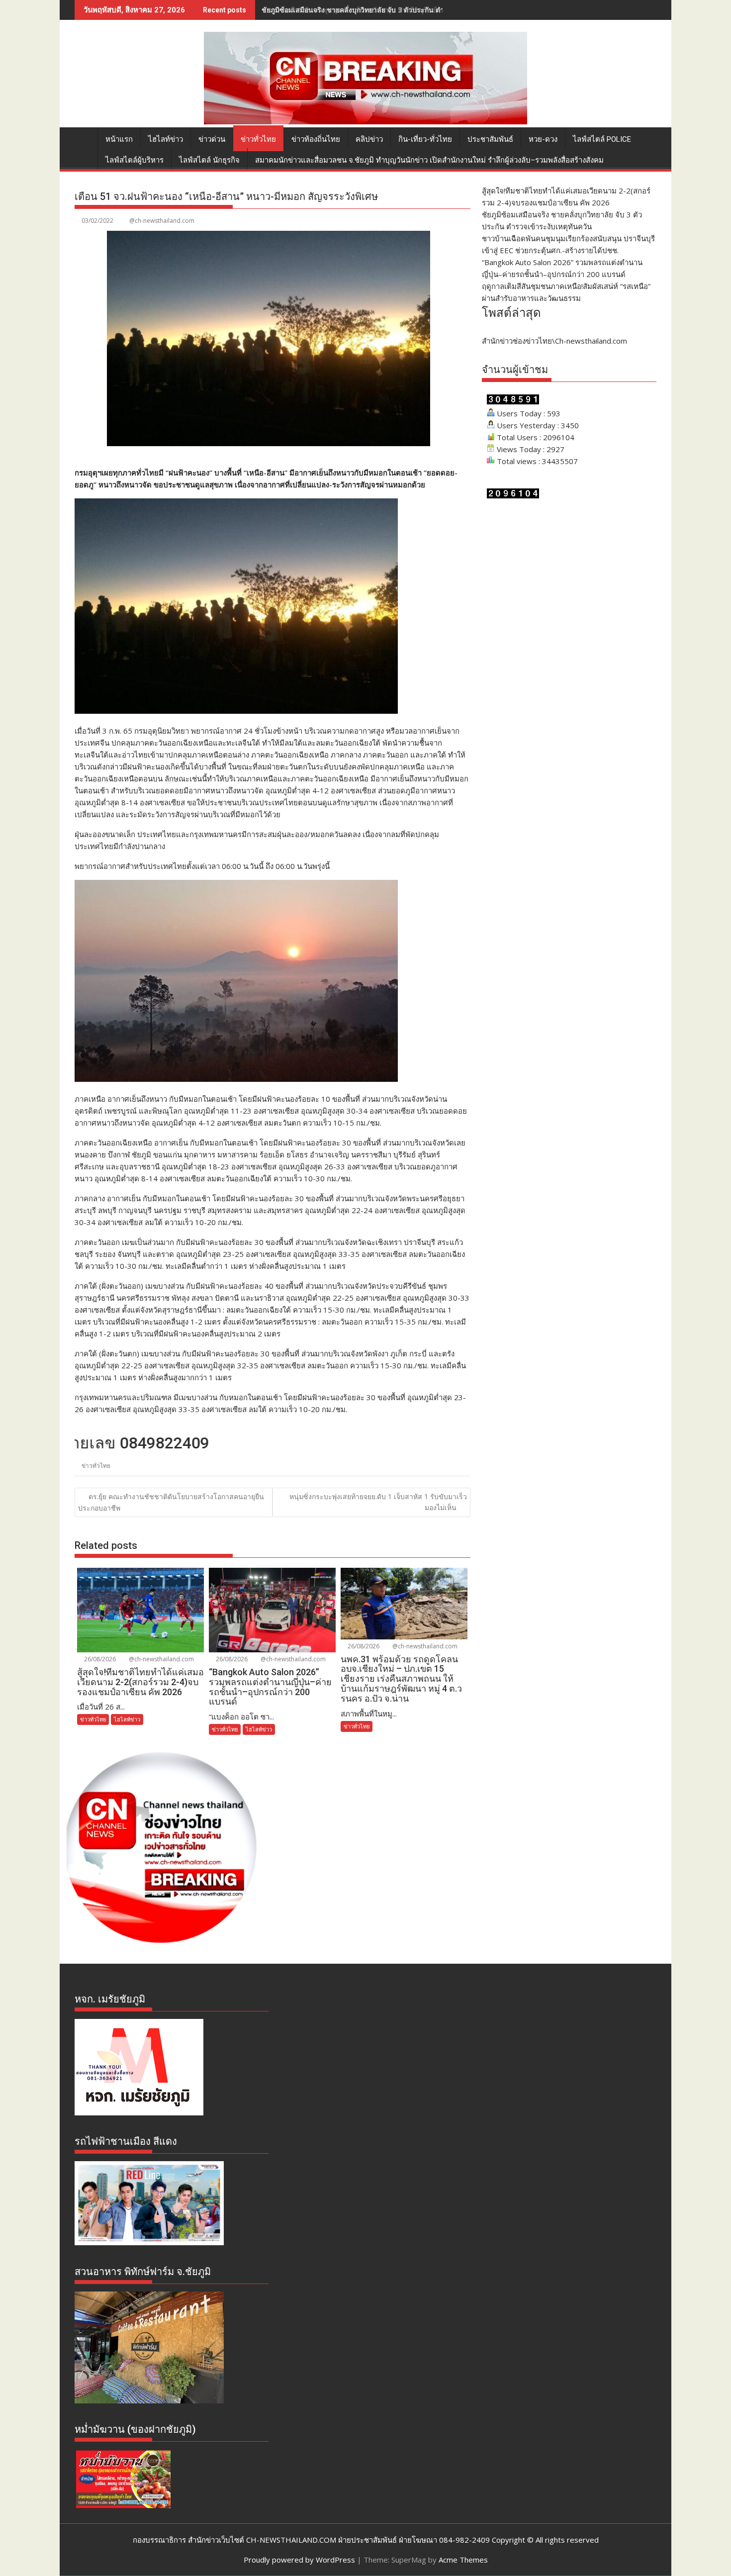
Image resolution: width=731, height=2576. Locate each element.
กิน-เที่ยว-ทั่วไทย (425, 139)
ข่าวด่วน (212, 139)
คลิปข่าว (369, 139)
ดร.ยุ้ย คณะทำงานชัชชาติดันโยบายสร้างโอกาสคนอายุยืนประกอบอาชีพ (171, 1502)
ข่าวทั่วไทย (258, 139)
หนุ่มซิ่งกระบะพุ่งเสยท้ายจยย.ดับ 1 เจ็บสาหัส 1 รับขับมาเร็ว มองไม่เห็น (378, 1502)
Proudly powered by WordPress (299, 2560)
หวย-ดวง (543, 139)
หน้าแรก (119, 139)
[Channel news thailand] (365, 121)
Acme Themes (463, 2560)
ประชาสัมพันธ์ (490, 139)
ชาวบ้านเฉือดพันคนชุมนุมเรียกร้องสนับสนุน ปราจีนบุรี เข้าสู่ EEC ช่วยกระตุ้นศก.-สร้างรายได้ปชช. (412, 10)
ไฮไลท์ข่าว (166, 139)
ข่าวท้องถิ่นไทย (316, 139)
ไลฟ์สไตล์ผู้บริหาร (135, 160)
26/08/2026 (99, 1659)
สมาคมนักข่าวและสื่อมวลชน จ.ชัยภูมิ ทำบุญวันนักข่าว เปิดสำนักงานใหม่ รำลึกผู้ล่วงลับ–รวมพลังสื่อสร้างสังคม (429, 160)
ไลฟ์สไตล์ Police (602, 139)
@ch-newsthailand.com (162, 221)
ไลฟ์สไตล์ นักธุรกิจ (209, 160)
